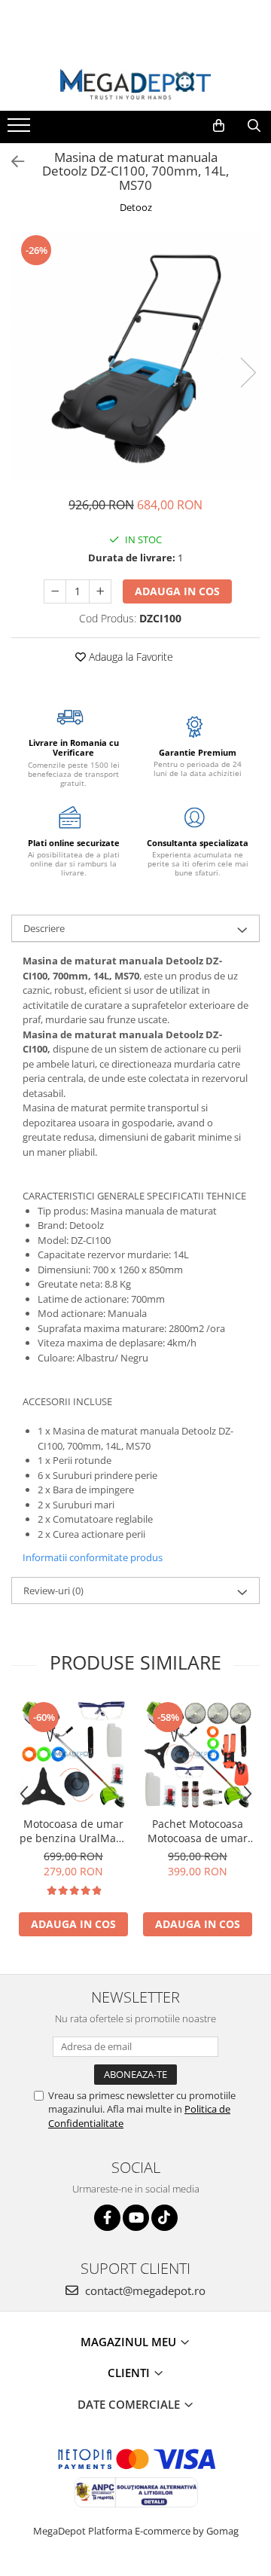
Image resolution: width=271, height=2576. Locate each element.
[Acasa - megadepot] (135, 84)
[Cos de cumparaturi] (219, 126)
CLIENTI (130, 2373)
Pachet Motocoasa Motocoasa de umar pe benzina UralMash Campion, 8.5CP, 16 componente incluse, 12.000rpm (198, 1831)
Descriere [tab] (44, 928)
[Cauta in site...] (254, 126)
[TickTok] (164, 2218)
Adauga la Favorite (129, 657)
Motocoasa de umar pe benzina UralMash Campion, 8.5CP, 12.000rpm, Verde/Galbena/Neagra (73, 1831)
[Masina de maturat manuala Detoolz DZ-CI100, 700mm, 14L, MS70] (135, 357)
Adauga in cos (177, 591)
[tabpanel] (135, 357)
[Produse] (21, 130)
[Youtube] (136, 2218)
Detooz (136, 207)
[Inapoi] (11, 162)
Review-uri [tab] (53, 1591)
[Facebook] (107, 2218)
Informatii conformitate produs (93, 1557)
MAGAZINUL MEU (130, 2342)
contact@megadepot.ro (144, 2290)
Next (248, 373)
